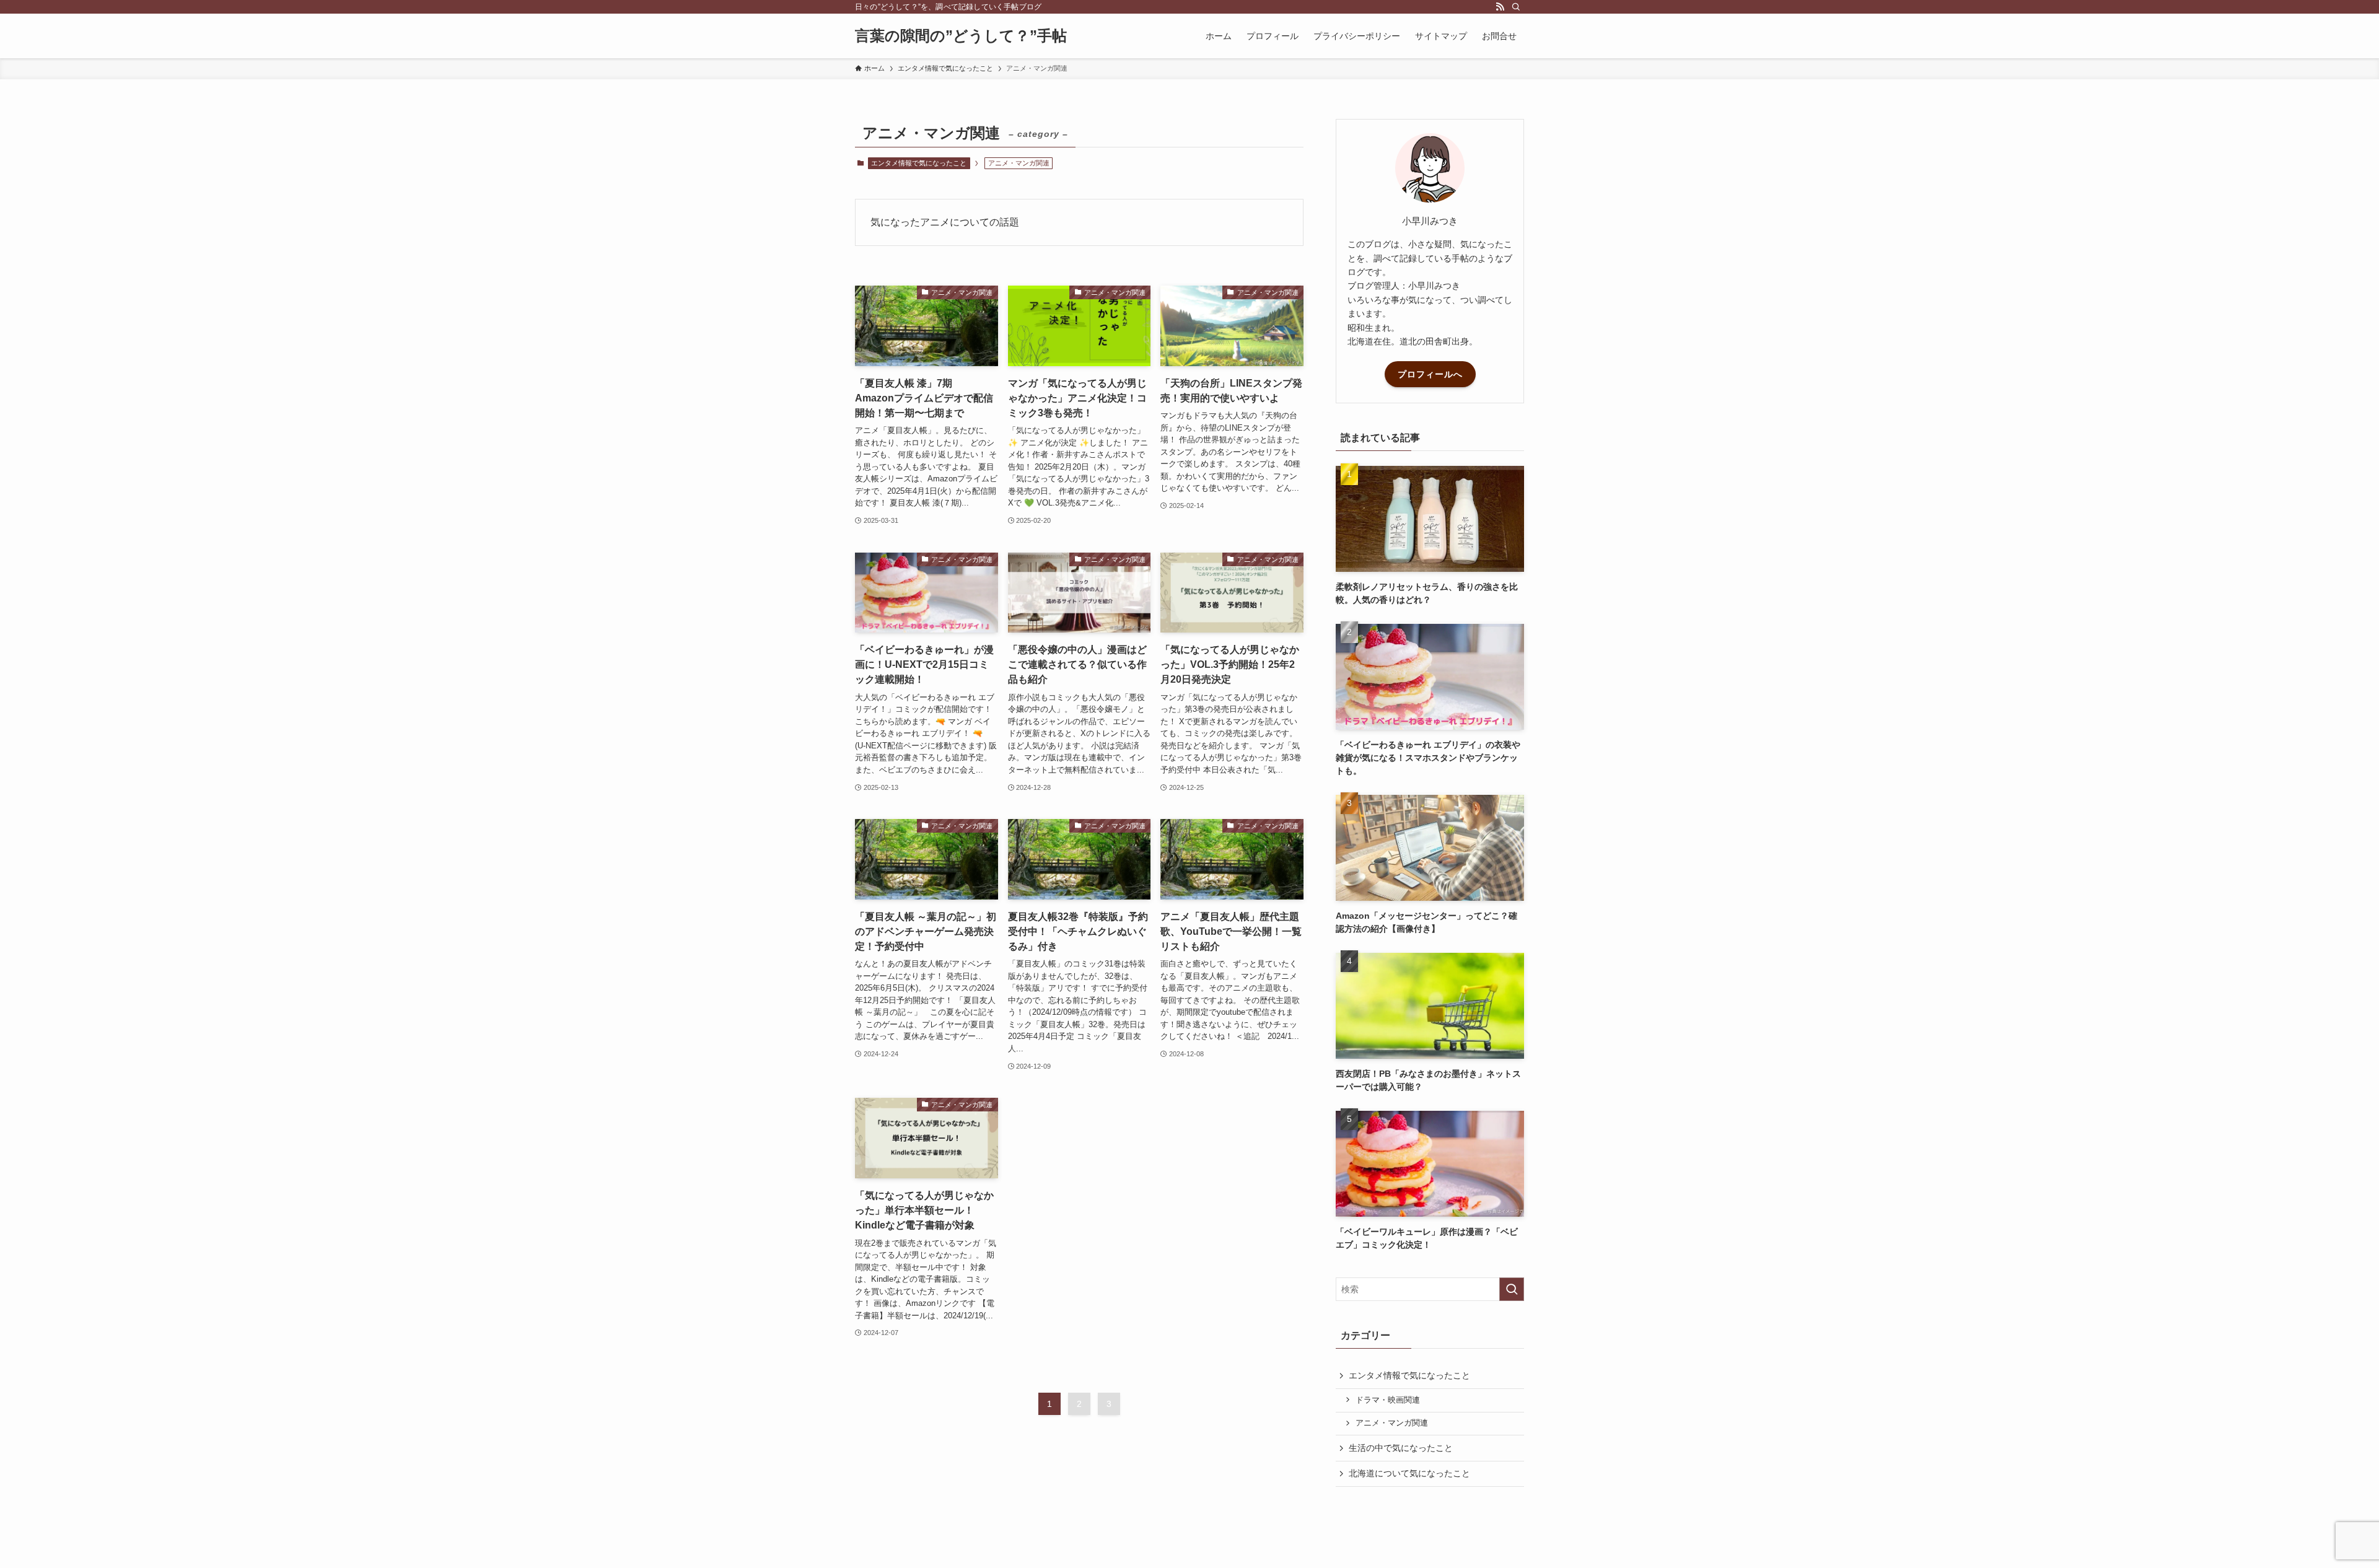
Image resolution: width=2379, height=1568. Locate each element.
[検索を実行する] (1512, 1289)
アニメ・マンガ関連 (1392, 1423)
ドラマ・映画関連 (1388, 1400)
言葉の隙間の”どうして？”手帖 (961, 36)
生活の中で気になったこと (1401, 1448)
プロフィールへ (1430, 374)
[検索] (1516, 7)
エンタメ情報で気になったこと (919, 163)
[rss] (1500, 7)
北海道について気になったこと (1409, 1473)
